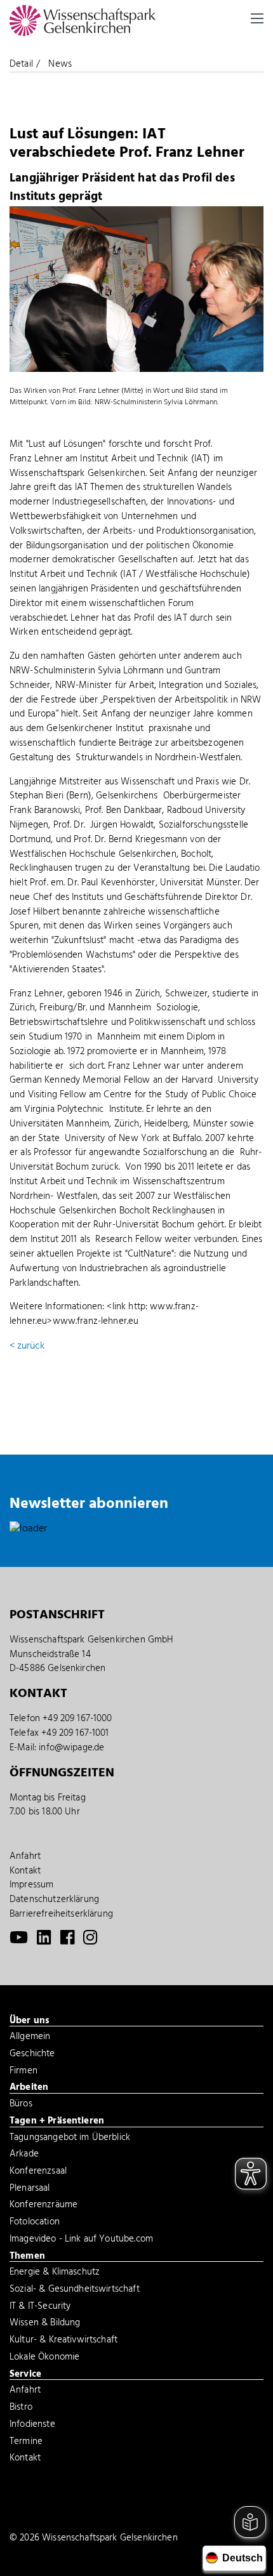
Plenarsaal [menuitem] (30, 2190)
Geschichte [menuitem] (32, 2055)
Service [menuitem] (25, 2375)
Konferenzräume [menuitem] (43, 2206)
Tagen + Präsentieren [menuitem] (57, 2122)
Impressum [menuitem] (31, 1885)
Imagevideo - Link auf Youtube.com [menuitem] (81, 2240)
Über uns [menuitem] (30, 2021)
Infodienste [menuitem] (32, 2426)
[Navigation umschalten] (257, 18)
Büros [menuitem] (21, 2105)
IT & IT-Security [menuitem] (40, 2308)
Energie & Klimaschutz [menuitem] (55, 2273)
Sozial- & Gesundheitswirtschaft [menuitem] (75, 2290)
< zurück (27, 1346)
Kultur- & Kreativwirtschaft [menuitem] (63, 2341)
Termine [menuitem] (26, 2443)
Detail (21, 64)
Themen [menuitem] (27, 2257)
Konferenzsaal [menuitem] (38, 2172)
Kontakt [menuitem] (25, 1871)
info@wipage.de (71, 1748)
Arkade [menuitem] (24, 2155)
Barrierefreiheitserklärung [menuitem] (61, 1914)
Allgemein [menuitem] (30, 2038)
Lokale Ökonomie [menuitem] (44, 2358)
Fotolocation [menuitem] (35, 2223)
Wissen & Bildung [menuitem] (45, 2324)
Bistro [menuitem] (21, 2408)
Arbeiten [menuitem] (29, 2088)
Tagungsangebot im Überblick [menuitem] (70, 2139)
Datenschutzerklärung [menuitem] (54, 1899)
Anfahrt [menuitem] (25, 1856)
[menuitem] (19, 1941)
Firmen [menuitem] (23, 2072)
